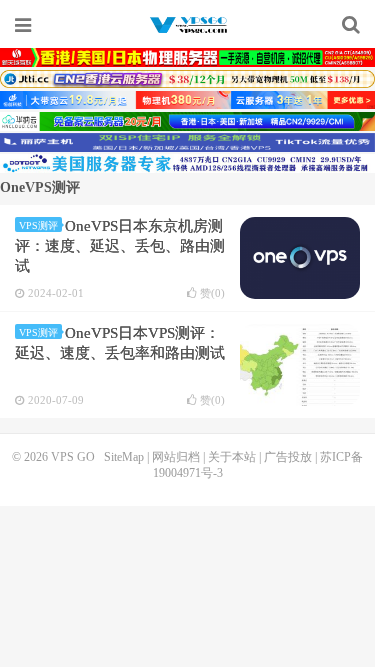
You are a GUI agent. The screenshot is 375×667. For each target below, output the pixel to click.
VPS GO (188, 25)
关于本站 (232, 457)
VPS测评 (38, 225)
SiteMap (124, 457)
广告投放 (288, 457)
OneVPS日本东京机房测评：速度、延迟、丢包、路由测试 (120, 246)
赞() (212, 293)
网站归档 (176, 457)
